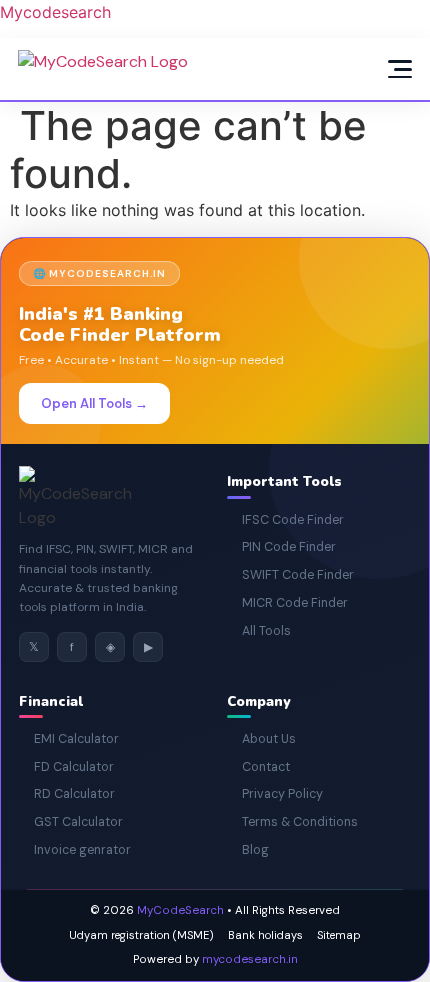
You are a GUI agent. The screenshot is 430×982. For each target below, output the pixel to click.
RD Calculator (67, 794)
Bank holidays (265, 935)
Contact (258, 767)
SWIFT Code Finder (290, 575)
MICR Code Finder (287, 603)
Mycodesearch (55, 12)
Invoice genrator (75, 850)
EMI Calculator (69, 739)
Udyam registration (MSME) (141, 935)
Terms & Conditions (292, 822)
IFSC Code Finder (285, 520)
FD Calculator (66, 767)
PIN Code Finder (281, 547)
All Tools (259, 631)
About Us (261, 739)
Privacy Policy (275, 794)
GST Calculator (71, 822)
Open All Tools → (94, 403)
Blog (248, 850)
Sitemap (339, 935)
